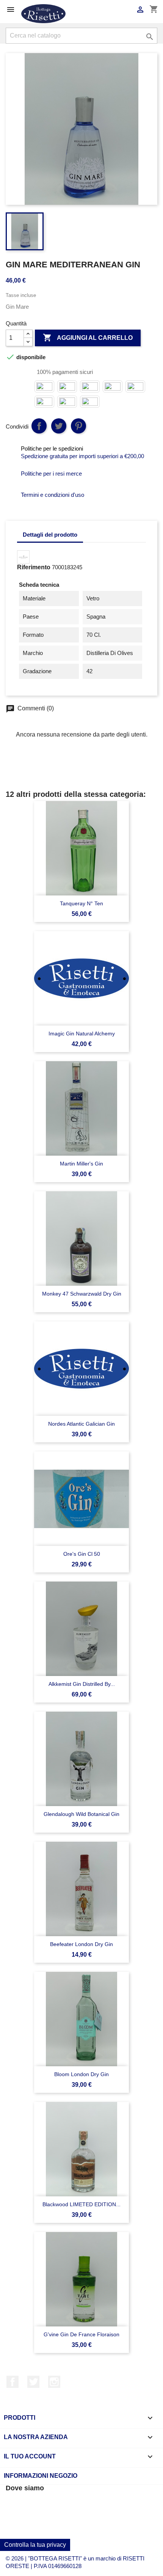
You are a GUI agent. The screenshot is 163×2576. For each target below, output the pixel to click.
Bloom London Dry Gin (81, 2074)
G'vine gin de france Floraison (81, 2334)
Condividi (39, 426)
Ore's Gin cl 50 (82, 1554)
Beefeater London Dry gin (81, 1944)
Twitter (33, 2382)
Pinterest (78, 426)
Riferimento (34, 567)
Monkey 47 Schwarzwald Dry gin (82, 1294)
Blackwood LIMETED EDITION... (81, 2204)
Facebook (13, 2382)
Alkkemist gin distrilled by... (82, 1684)
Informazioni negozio (41, 2476)
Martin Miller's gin (81, 1164)
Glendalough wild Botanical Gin (81, 1814)
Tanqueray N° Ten (81, 903)
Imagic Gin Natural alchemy (82, 1034)
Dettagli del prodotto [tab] (50, 535)
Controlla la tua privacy (35, 2545)
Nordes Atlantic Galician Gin (81, 1424)
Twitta (59, 426)
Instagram (54, 2382)
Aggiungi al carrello (88, 338)
